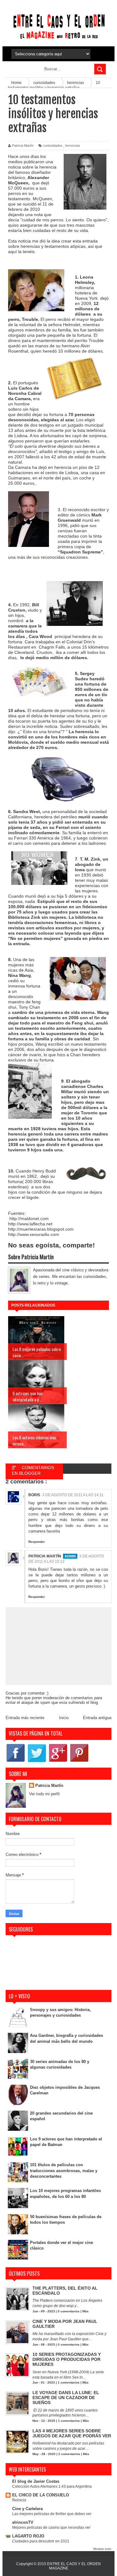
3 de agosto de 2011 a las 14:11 (73, 1495)
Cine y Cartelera (27, 2509)
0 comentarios (69, 2311)
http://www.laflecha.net (30, 1224)
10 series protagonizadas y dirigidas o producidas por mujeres (67, 2359)
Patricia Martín (45, 1556)
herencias (73, 146)
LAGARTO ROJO (28, 2536)
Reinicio (19, 2500)
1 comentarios (69, 2382)
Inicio (64, 1718)
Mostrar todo (102, 2549)
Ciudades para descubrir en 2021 (41, 2541)
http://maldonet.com (28, 1219)
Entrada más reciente (25, 1718)
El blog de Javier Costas (36, 2481)
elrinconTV (23, 2522)
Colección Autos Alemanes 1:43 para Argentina (52, 2486)
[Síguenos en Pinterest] (79, 1762)
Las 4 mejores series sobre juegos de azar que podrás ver (72, 2433)
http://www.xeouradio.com (34, 1234)
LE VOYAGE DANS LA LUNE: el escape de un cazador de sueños (66, 2398)
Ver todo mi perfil (44, 1794)
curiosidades (53, 146)
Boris (34, 1495)
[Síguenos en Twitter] (37, 1762)
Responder (37, 1542)
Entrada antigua (97, 1718)
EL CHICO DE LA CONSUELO (41, 2495)
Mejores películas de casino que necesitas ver (51, 2527)
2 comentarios (69, 2454)
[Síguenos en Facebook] (16, 1762)
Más (85, 2311)
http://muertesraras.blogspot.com (41, 1229)
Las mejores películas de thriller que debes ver (52, 2514)
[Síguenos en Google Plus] (58, 1762)
